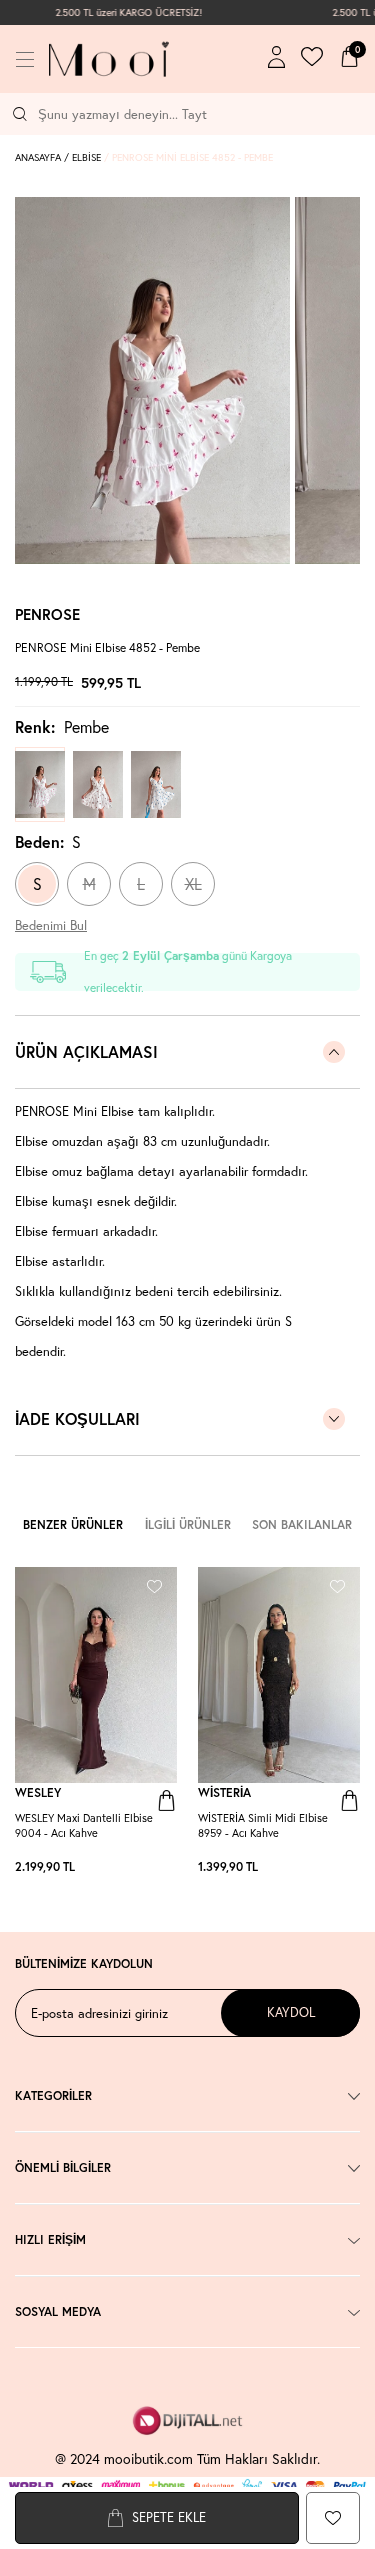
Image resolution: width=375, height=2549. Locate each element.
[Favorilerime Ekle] (154, 1583)
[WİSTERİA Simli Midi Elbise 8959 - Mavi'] (350, 1867)
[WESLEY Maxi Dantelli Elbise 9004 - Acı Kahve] (96, 1674)
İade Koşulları (77, 1418)
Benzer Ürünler (73, 1524)
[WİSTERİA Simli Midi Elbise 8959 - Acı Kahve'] (310, 1867)
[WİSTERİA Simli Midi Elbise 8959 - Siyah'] (330, 1867)
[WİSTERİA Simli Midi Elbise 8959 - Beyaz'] (340, 1867)
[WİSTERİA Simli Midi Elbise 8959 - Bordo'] (320, 1867)
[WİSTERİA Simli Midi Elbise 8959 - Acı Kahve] (279, 1674)
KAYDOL (291, 2012)
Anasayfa (38, 157)
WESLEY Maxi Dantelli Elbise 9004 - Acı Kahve (84, 1825)
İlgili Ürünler (188, 1524)
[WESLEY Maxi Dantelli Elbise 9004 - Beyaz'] (137, 1867)
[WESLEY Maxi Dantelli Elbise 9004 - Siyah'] (147, 1867)
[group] (152, 380)
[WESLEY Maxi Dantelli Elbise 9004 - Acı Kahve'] (127, 1867)
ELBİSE (86, 157)
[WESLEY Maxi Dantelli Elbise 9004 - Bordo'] (167, 1867)
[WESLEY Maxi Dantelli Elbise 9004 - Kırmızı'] (157, 1867)
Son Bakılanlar (302, 1524)
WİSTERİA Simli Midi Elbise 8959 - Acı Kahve (263, 1825)
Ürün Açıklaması (86, 1051)
